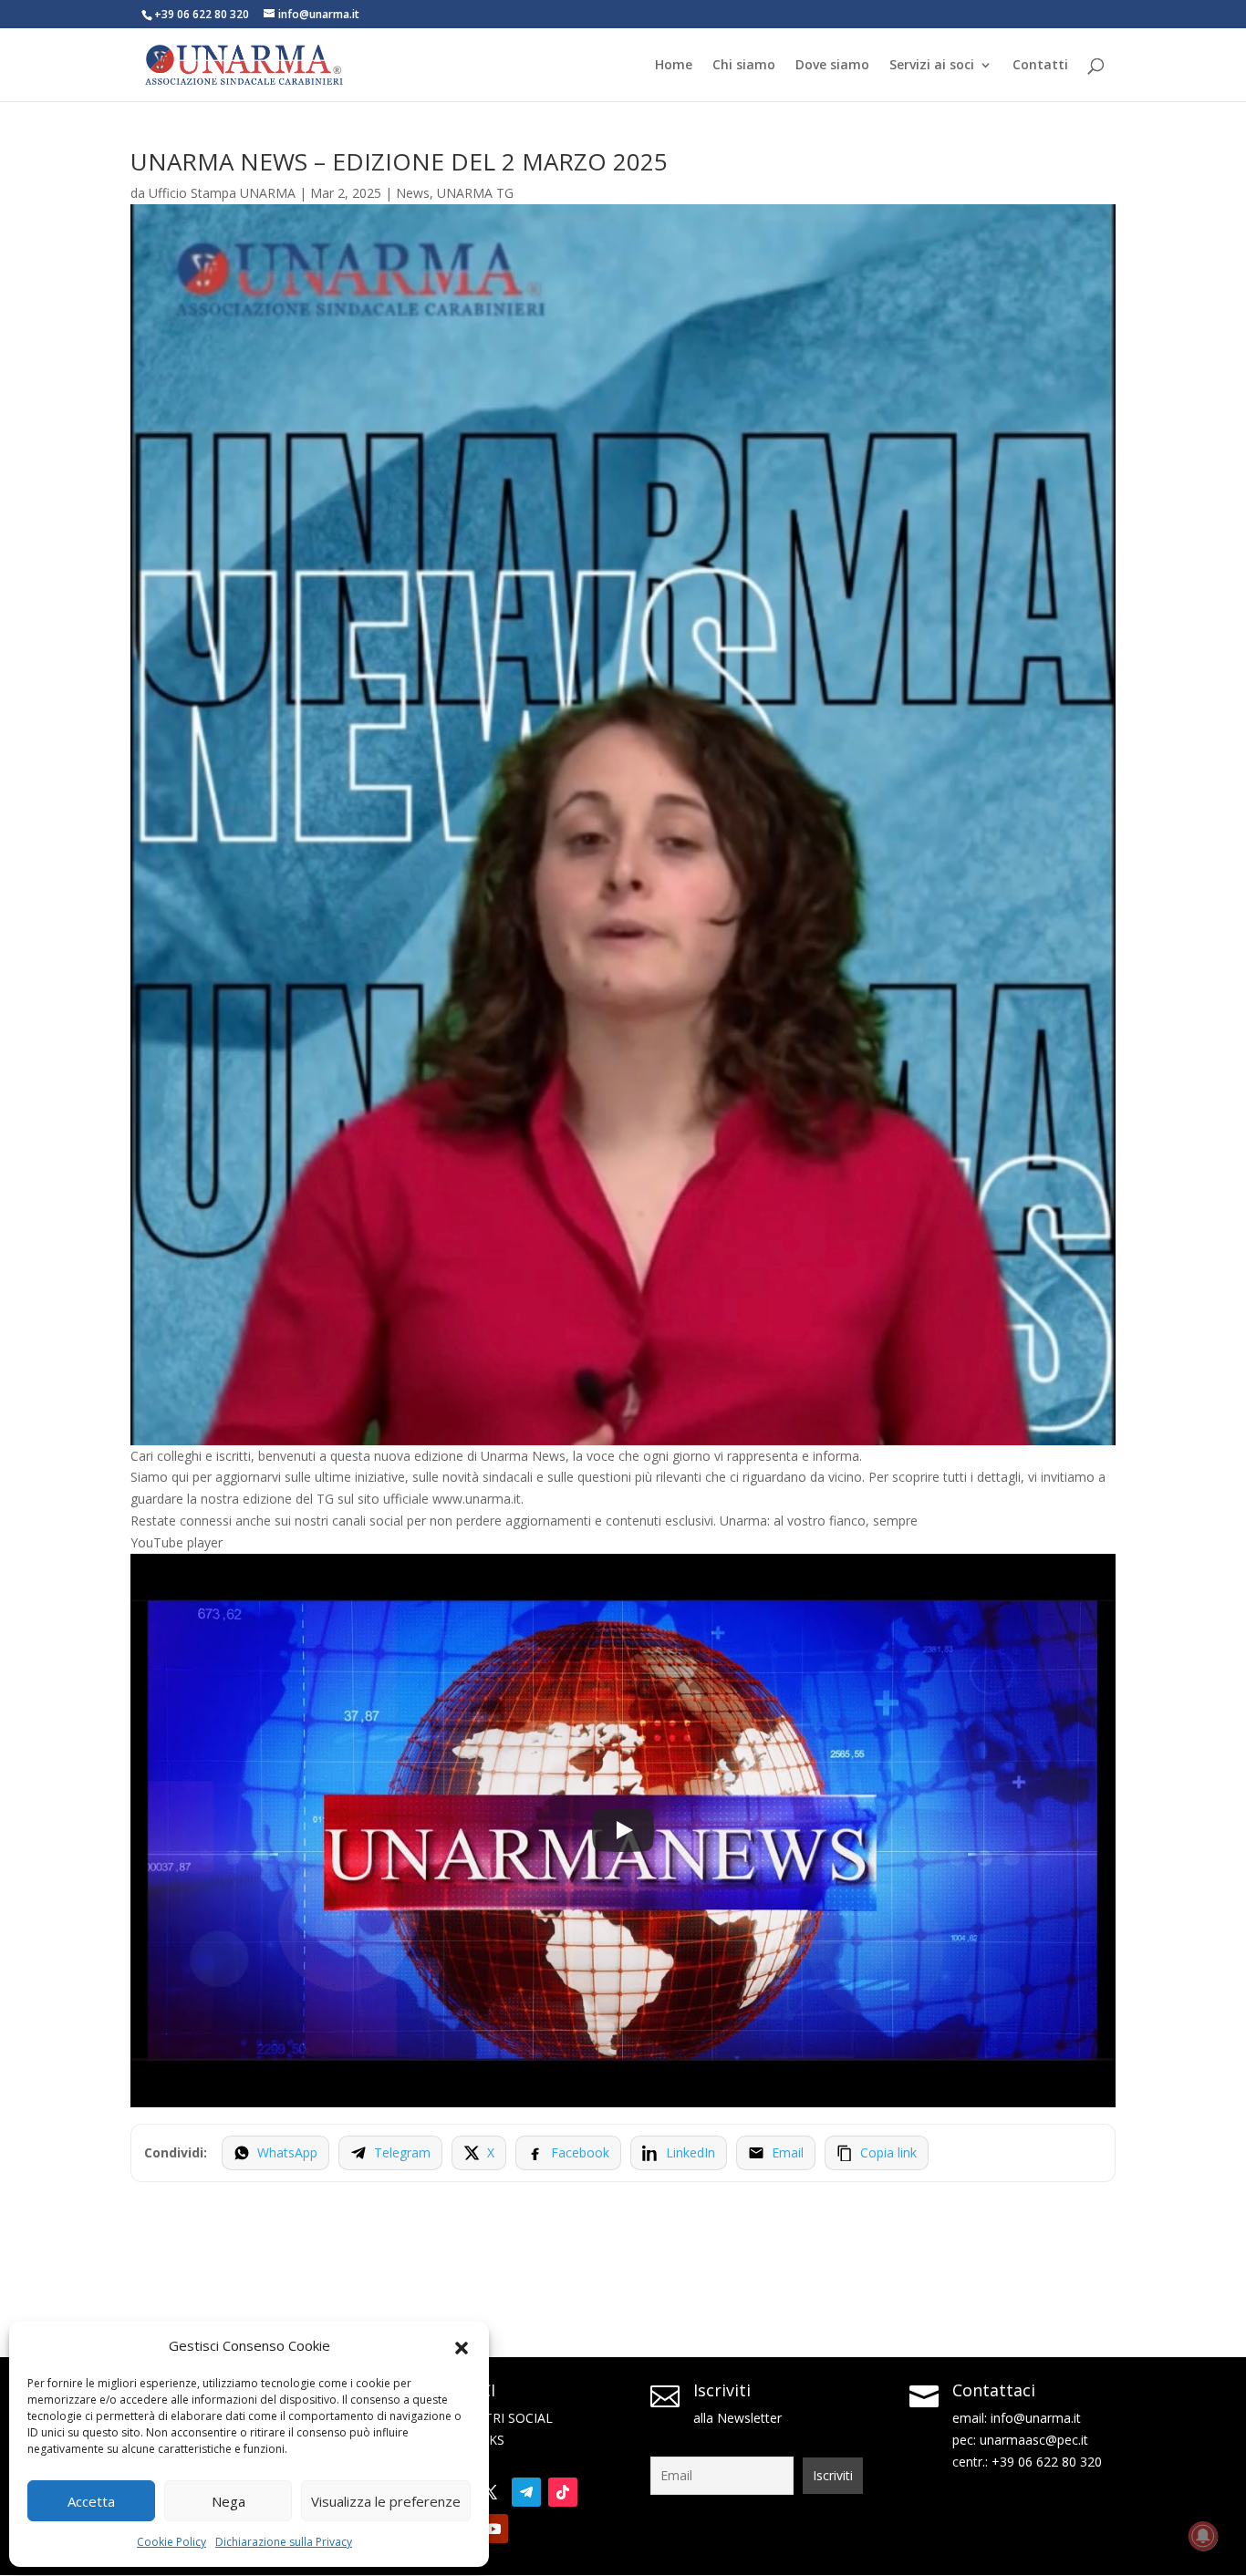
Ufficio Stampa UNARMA (222, 193)
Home (674, 66)
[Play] (623, 1830)
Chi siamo (744, 66)
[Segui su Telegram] (526, 2492)
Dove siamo (832, 66)
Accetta (91, 2501)
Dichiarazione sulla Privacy (284, 2542)
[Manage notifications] (1203, 2536)
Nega (228, 2501)
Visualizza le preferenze (386, 2501)
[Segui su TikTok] (563, 2492)
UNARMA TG (475, 193)
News (413, 193)
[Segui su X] (490, 2492)
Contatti (1040, 66)
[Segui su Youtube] (493, 2529)
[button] (462, 2346)
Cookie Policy (171, 2542)
